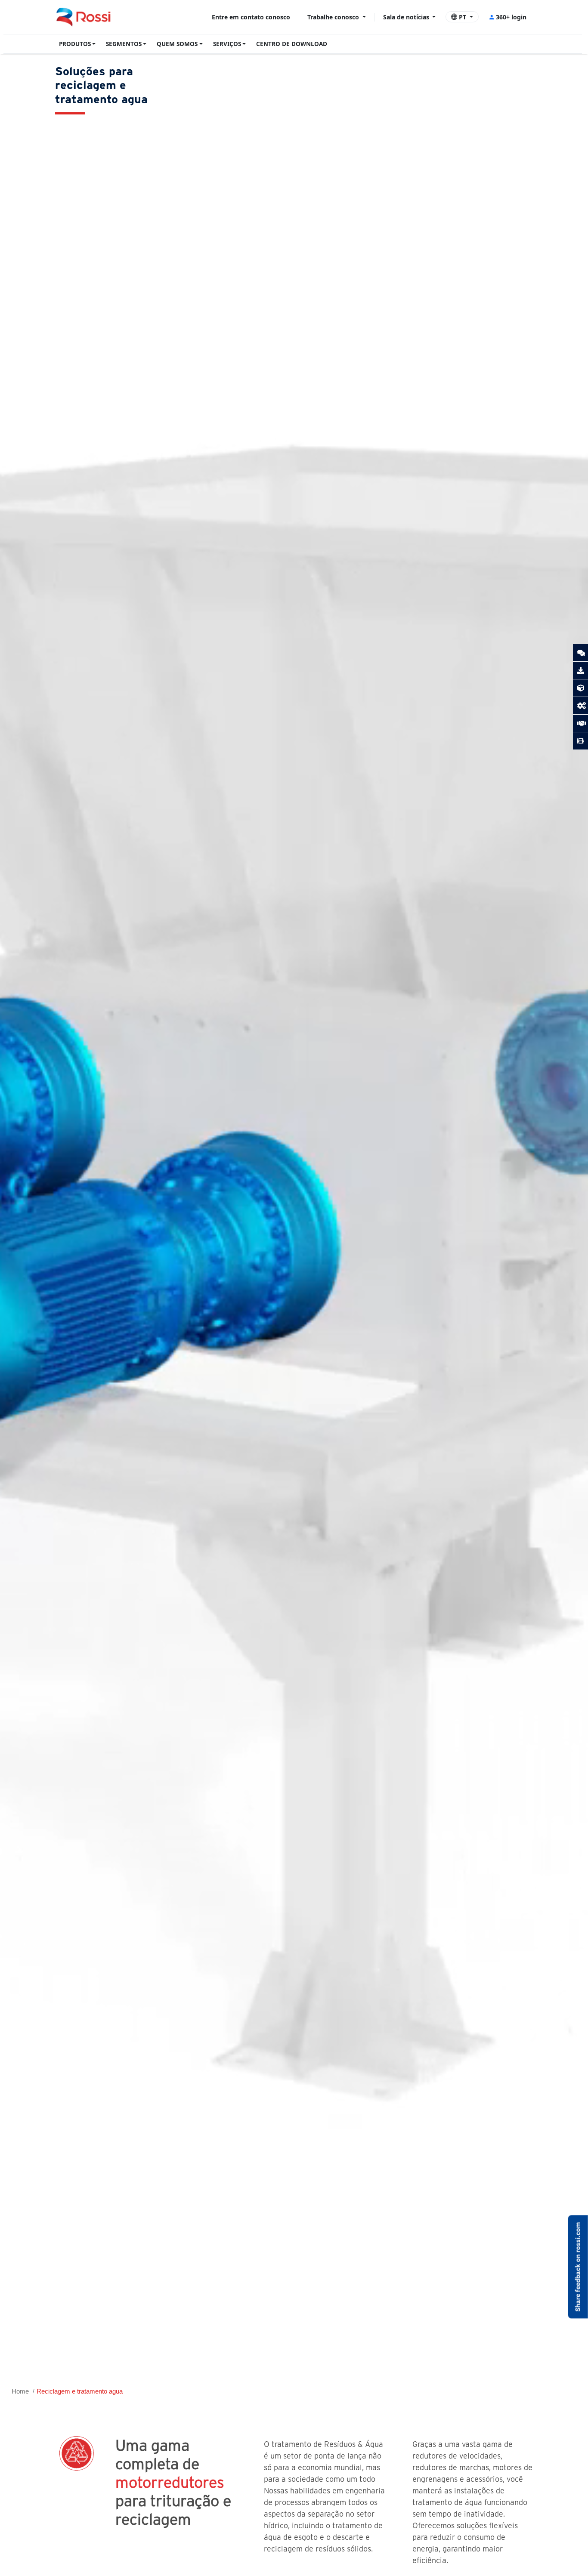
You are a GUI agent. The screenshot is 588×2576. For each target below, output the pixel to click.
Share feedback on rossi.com (578, 2267)
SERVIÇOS (227, 44)
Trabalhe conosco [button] (334, 17)
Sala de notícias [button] (407, 17)
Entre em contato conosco (251, 17)
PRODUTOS (75, 44)
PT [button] (463, 17)
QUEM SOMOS (177, 44)
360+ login (511, 17)
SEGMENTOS (124, 44)
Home (20, 2391)
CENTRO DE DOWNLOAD (292, 44)
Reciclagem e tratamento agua (80, 2391)
